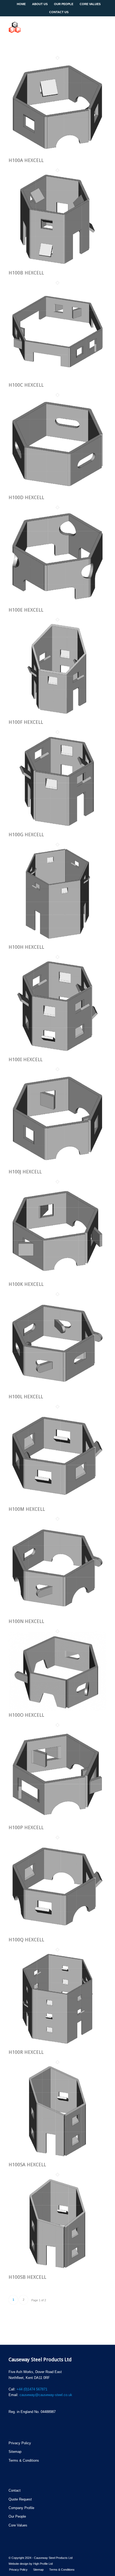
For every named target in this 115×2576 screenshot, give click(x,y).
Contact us (59, 12)
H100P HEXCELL (26, 1827)
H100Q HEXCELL (26, 1940)
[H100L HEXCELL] (57, 1391)
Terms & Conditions (24, 2460)
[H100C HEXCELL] (57, 380)
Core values (90, 4)
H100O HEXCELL (26, 1715)
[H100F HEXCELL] (57, 717)
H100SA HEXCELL (27, 2165)
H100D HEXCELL (26, 497)
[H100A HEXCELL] (57, 155)
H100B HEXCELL (26, 273)
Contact (15, 2490)
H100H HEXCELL (26, 947)
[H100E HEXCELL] (57, 604)
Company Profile (21, 2508)
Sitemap (15, 2452)
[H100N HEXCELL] (57, 1616)
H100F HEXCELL (26, 722)
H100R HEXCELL (26, 2052)
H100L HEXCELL (26, 1397)
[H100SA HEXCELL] (57, 2159)
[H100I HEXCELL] (57, 1054)
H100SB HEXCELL (27, 2277)
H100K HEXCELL (26, 1284)
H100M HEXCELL (27, 1509)
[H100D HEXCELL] (57, 492)
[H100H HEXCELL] (57, 941)
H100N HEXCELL (26, 1621)
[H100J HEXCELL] (57, 1166)
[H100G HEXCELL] (57, 829)
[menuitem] (18, 2570)
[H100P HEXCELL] (57, 1822)
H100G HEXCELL (26, 835)
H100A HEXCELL (26, 160)
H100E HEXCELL (26, 610)
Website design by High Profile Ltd (31, 2564)
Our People (64, 4)
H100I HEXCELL (26, 1059)
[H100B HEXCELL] (57, 267)
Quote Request (20, 2499)
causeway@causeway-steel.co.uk (46, 2395)
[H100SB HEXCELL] (57, 2271)
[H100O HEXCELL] (57, 1710)
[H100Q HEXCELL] (57, 1934)
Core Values (18, 2525)
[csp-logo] (48, 27)
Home (21, 4)
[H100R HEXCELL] (57, 2047)
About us (40, 4)
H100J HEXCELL (25, 1172)
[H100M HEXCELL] (57, 1503)
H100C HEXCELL (26, 385)
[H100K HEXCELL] (57, 1279)
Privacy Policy (20, 2443)
